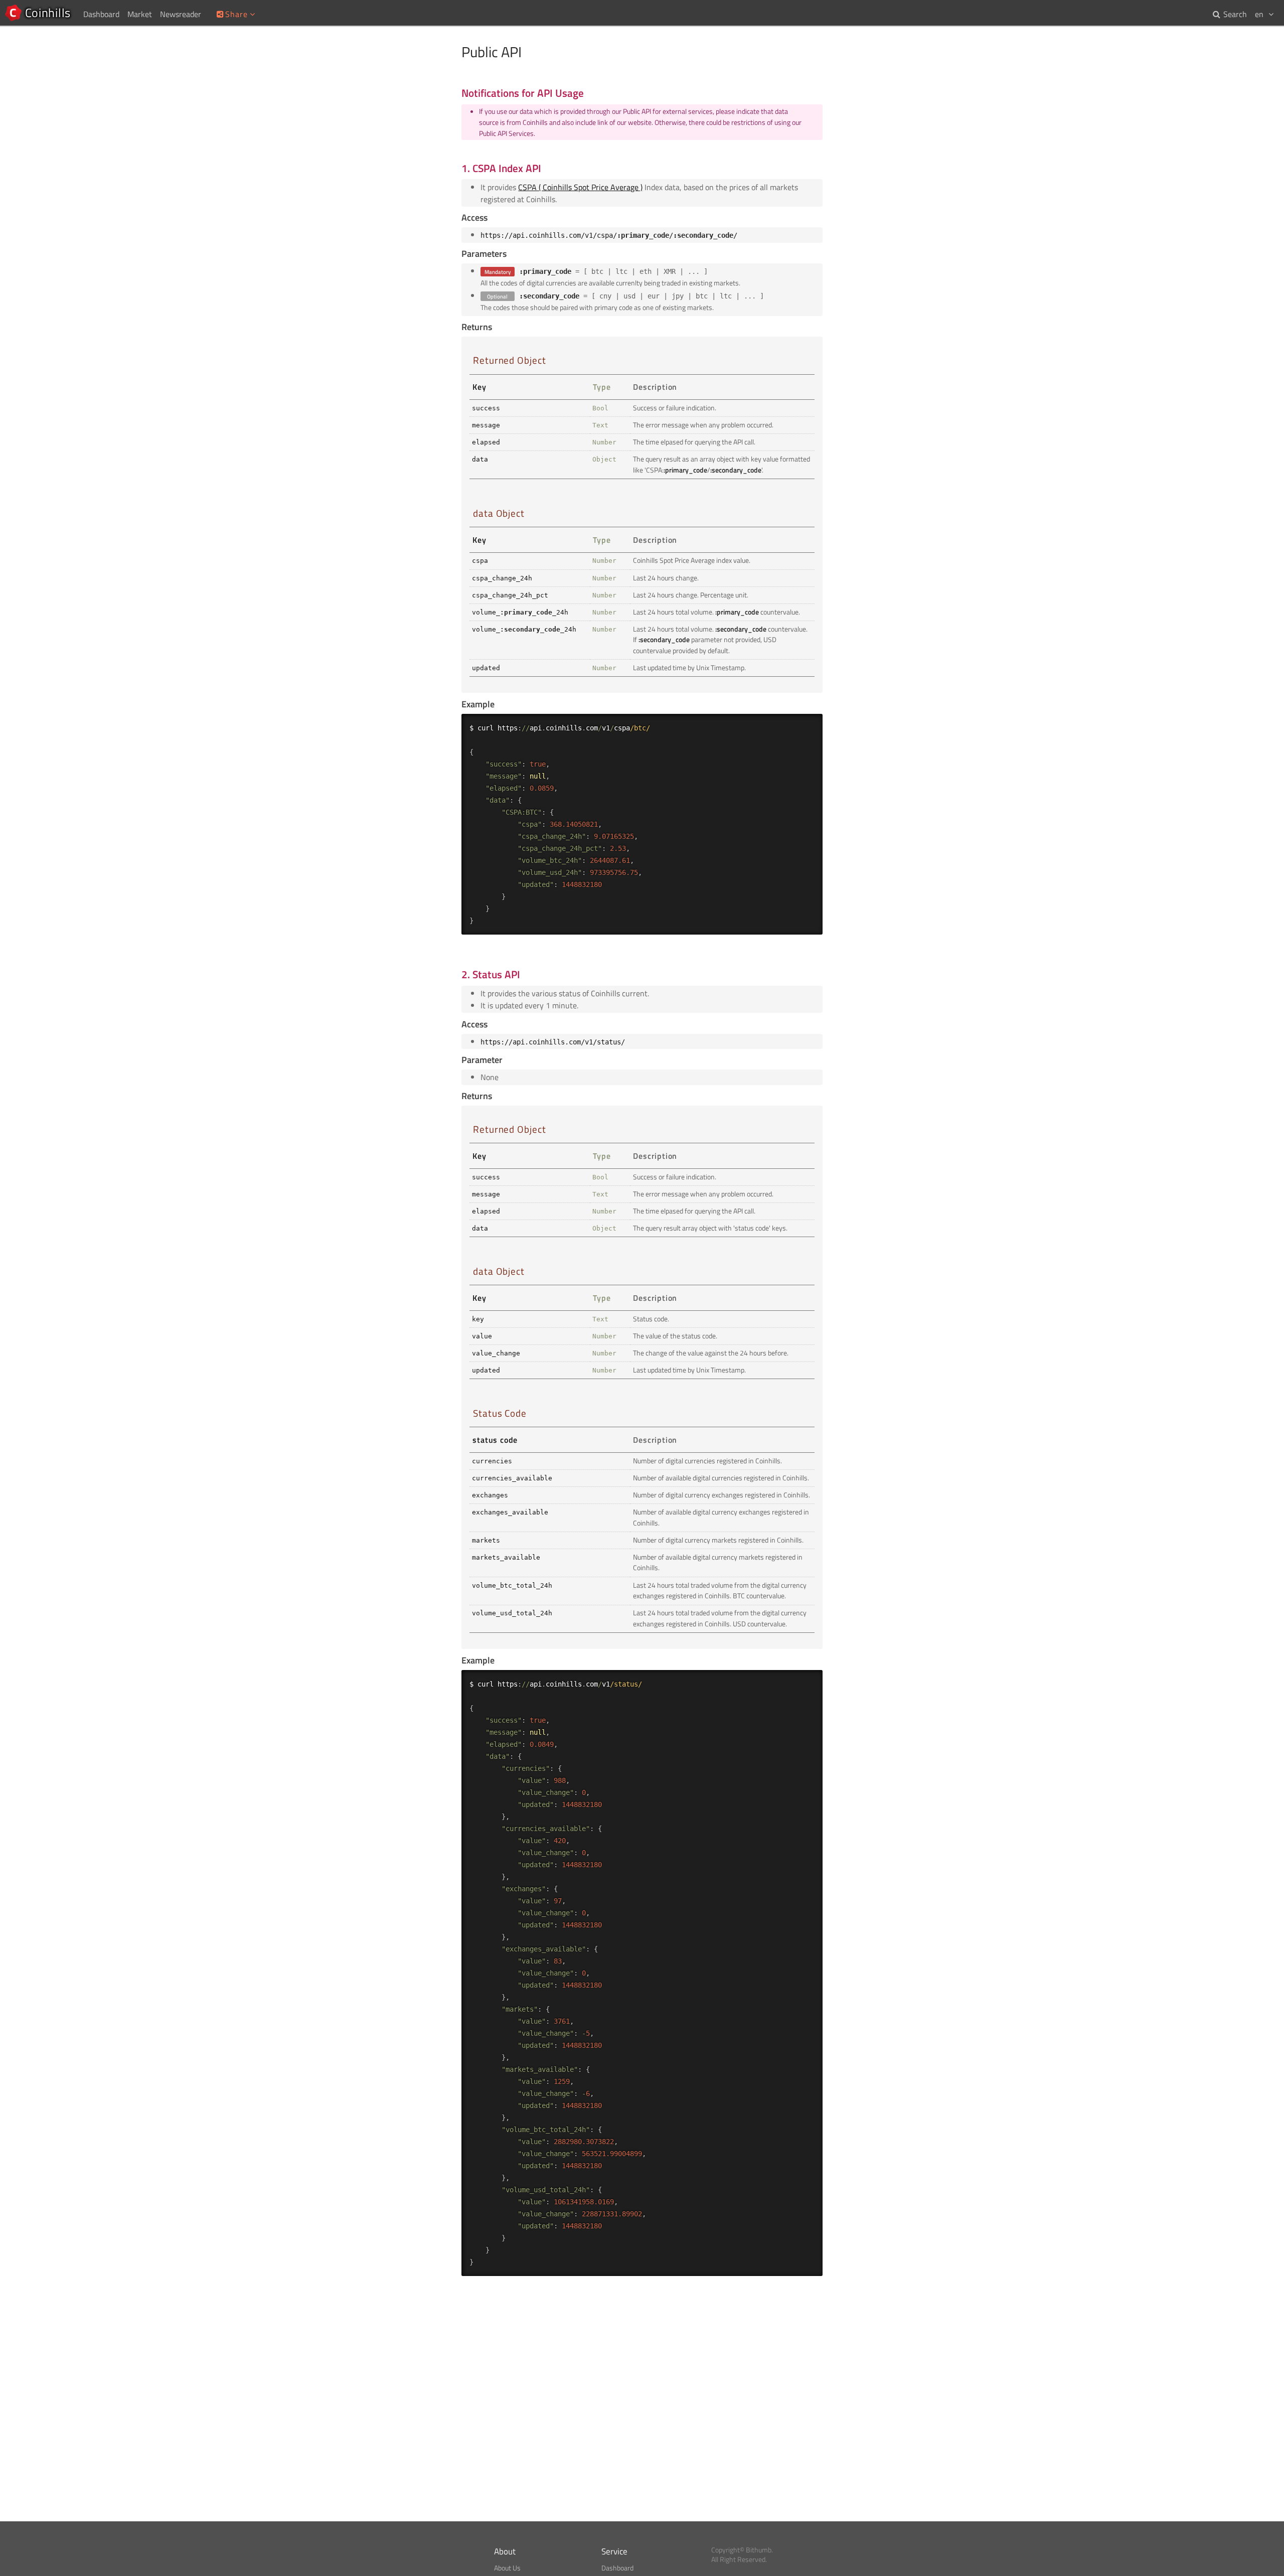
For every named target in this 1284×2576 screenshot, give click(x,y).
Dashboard (617, 2568)
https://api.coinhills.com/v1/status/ (553, 1042)
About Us (507, 2568)
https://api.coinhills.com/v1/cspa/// (609, 235)
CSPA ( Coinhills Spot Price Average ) (580, 187)
